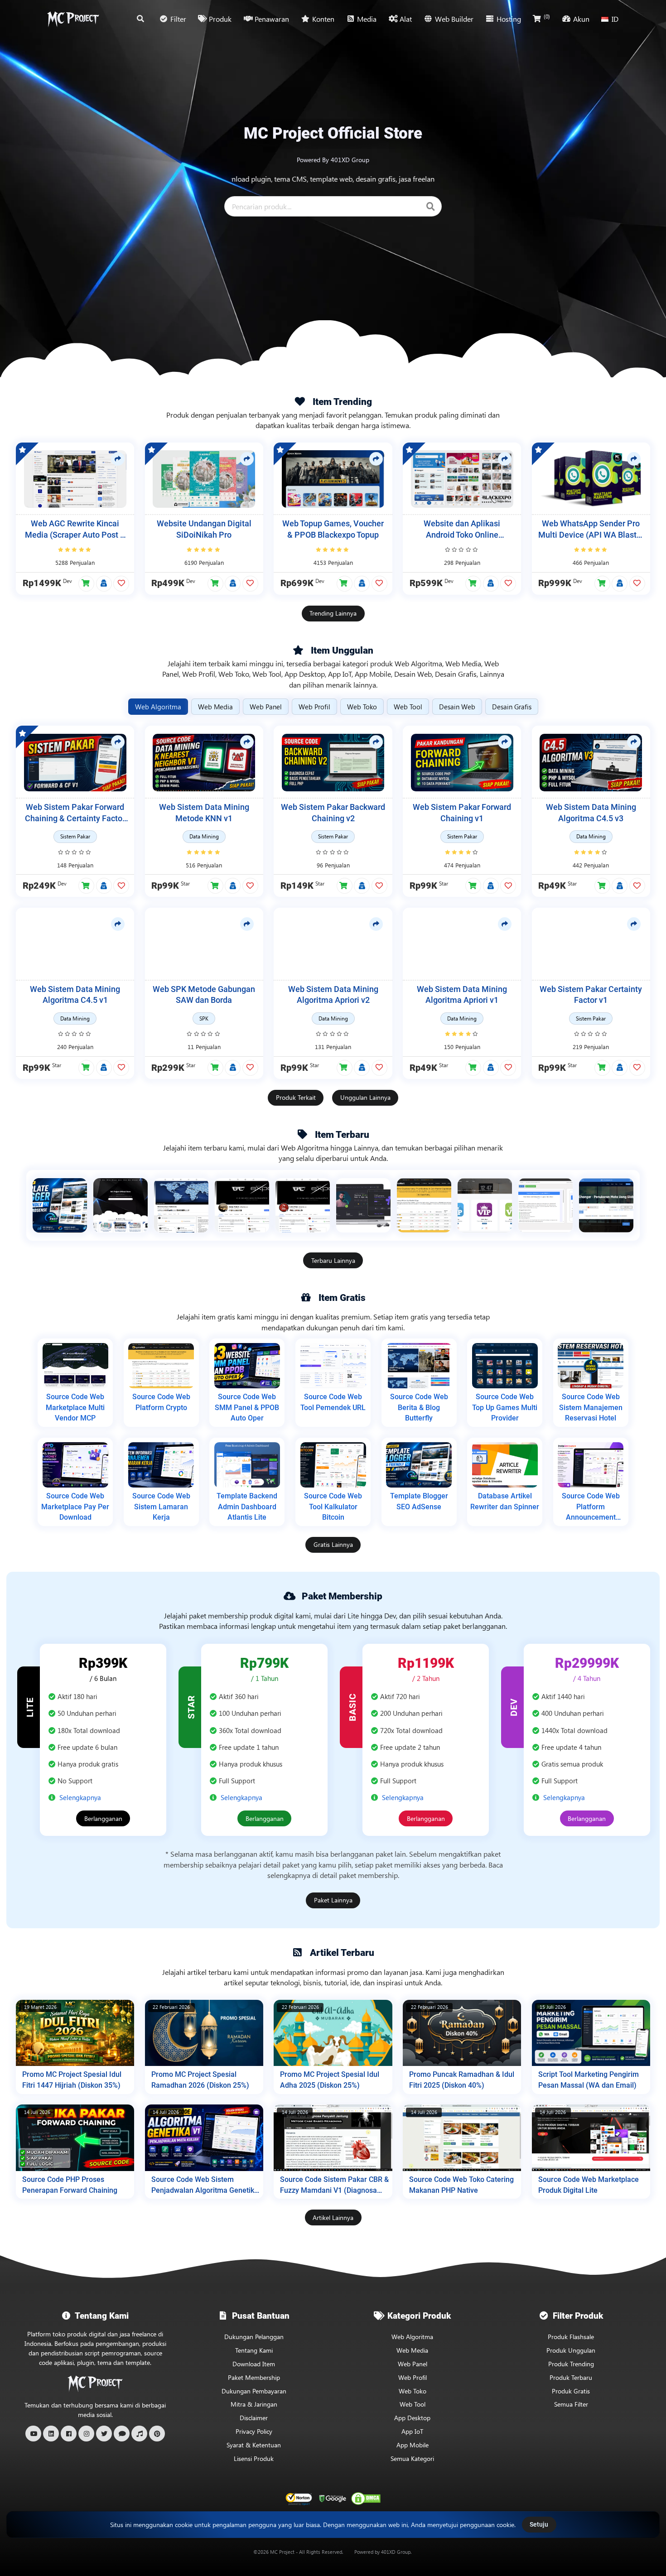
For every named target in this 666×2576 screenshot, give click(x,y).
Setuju (539, 2524)
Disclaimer (254, 2418)
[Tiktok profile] (139, 2434)
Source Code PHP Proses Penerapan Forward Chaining (70, 2185)
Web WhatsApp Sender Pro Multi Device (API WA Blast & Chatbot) (591, 530)
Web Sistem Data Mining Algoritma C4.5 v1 (75, 995)
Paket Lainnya (333, 1900)
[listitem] (60, 1205)
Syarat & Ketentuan (254, 2445)
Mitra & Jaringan (254, 2404)
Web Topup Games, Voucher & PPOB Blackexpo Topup (333, 529)
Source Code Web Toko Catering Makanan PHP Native (461, 2185)
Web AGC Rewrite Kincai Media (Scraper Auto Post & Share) (75, 530)
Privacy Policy (254, 2431)
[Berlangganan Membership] (104, 583)
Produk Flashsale (571, 2337)
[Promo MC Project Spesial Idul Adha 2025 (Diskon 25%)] (333, 2033)
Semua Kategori (412, 2458)
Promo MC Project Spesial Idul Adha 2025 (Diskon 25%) (330, 2080)
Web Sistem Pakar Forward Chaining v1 (462, 813)
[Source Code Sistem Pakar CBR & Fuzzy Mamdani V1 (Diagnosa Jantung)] (333, 2138)
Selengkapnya (80, 1797)
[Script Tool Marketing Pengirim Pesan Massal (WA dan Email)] (591, 2033)
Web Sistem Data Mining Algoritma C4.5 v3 (591, 813)
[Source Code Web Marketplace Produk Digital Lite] (591, 2138)
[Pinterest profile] (157, 2434)
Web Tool (413, 2404)
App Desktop (412, 2418)
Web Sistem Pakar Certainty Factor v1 (591, 995)
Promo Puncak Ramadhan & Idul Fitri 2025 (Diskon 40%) (462, 2080)
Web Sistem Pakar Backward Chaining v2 (333, 813)
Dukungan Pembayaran (254, 2391)
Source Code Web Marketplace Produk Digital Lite (589, 2185)
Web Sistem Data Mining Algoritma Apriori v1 (462, 995)
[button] (86, 584)
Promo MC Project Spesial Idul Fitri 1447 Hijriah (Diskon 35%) (72, 2080)
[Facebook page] (69, 2434)
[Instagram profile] (86, 2434)
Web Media (412, 2350)
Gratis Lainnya (333, 1544)
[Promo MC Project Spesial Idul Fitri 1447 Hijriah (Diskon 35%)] (75, 2033)
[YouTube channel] (33, 2434)
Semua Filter (571, 2404)
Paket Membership (254, 2377)
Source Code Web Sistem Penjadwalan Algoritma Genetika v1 (205, 2185)
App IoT (412, 2431)
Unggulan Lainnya (365, 1097)
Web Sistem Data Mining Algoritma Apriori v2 (333, 995)
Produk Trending (571, 2364)
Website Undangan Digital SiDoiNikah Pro (204, 529)
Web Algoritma (412, 2337)
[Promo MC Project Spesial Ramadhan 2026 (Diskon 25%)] (204, 2033)
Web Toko (413, 2391)
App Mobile (413, 2445)
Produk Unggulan (571, 2350)
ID (615, 19)
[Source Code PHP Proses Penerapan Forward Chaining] (75, 2138)
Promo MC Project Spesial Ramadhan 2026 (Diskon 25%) (200, 2080)
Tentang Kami (254, 2350)
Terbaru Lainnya (333, 1260)
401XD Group (396, 2552)
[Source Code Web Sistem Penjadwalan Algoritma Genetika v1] (204, 2138)
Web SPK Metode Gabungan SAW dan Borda (204, 995)
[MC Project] (73, 19)
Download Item (254, 2364)
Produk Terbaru (571, 2377)
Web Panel (413, 2364)
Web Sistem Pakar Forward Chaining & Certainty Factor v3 (75, 813)
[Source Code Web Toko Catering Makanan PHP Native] (462, 2138)
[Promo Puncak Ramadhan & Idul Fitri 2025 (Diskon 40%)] (462, 2033)
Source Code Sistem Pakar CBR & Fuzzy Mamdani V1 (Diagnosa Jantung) (334, 2185)
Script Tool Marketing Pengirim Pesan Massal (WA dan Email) (589, 2080)
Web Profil (413, 2377)
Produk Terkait (296, 1097)
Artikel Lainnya (333, 2217)
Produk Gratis (571, 2391)
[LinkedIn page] (51, 2434)
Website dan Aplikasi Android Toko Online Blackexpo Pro (462, 530)
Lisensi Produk (254, 2458)
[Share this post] (118, 459)
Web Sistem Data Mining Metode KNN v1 (204, 813)
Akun (581, 19)
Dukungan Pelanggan (254, 2337)
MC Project (282, 2552)
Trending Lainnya (333, 613)
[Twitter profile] (104, 2434)
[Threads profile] (122, 2434)
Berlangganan (103, 1818)
